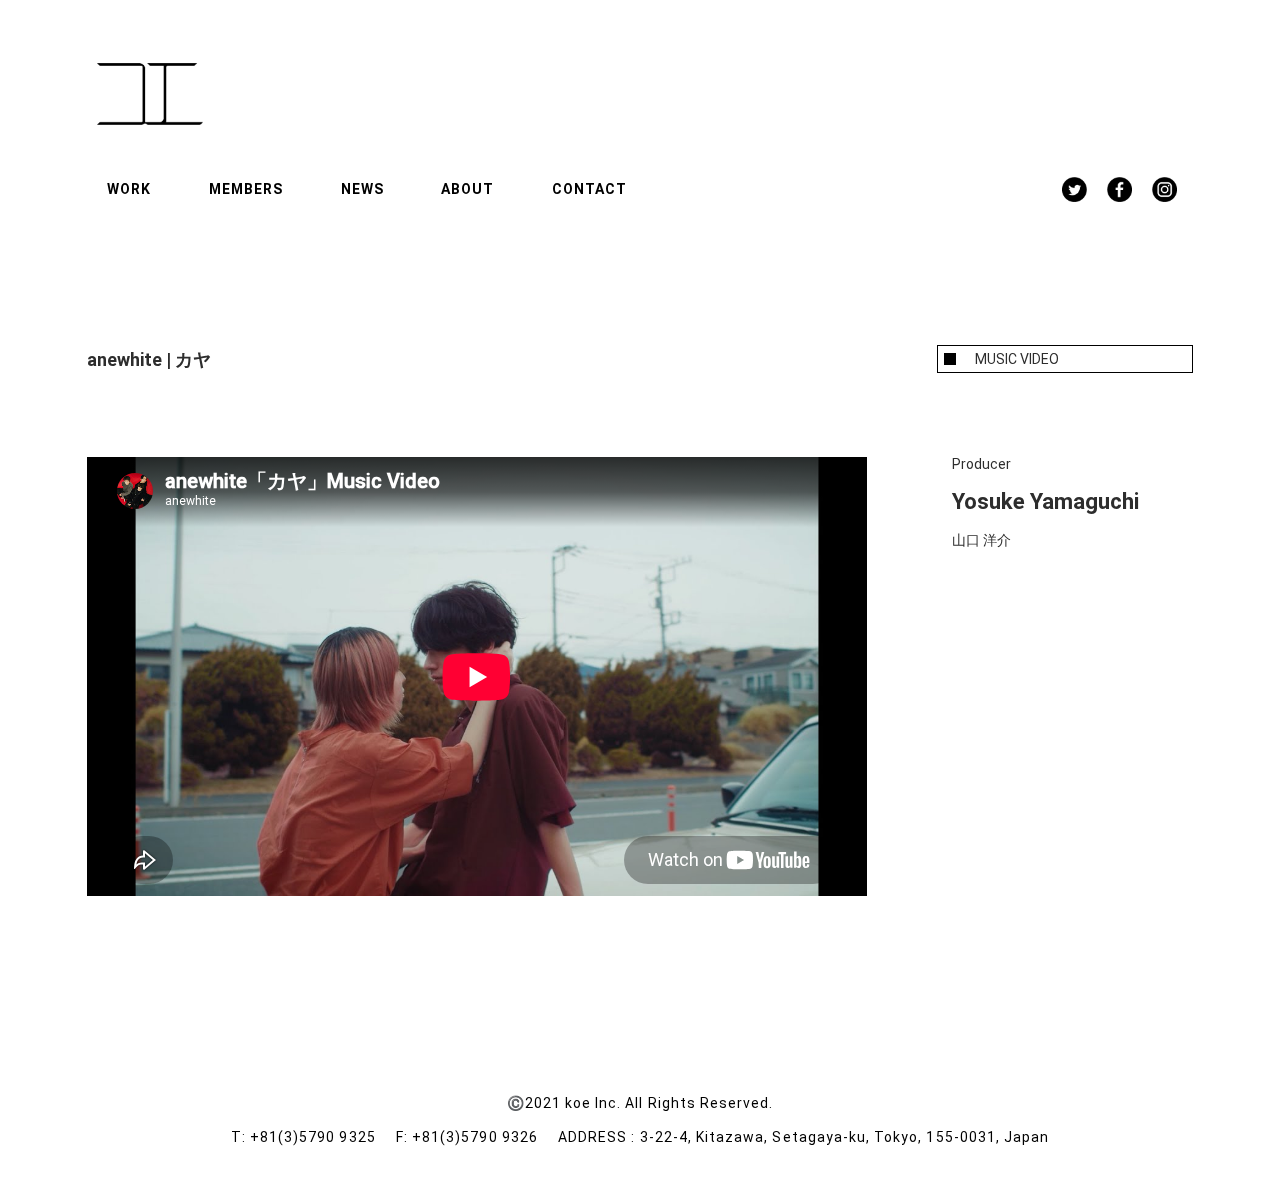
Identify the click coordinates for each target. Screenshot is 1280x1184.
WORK (129, 189)
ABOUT (467, 189)
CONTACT (589, 189)
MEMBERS (246, 189)
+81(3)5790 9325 (323, 1137)
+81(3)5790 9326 (485, 1137)
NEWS (362, 189)
